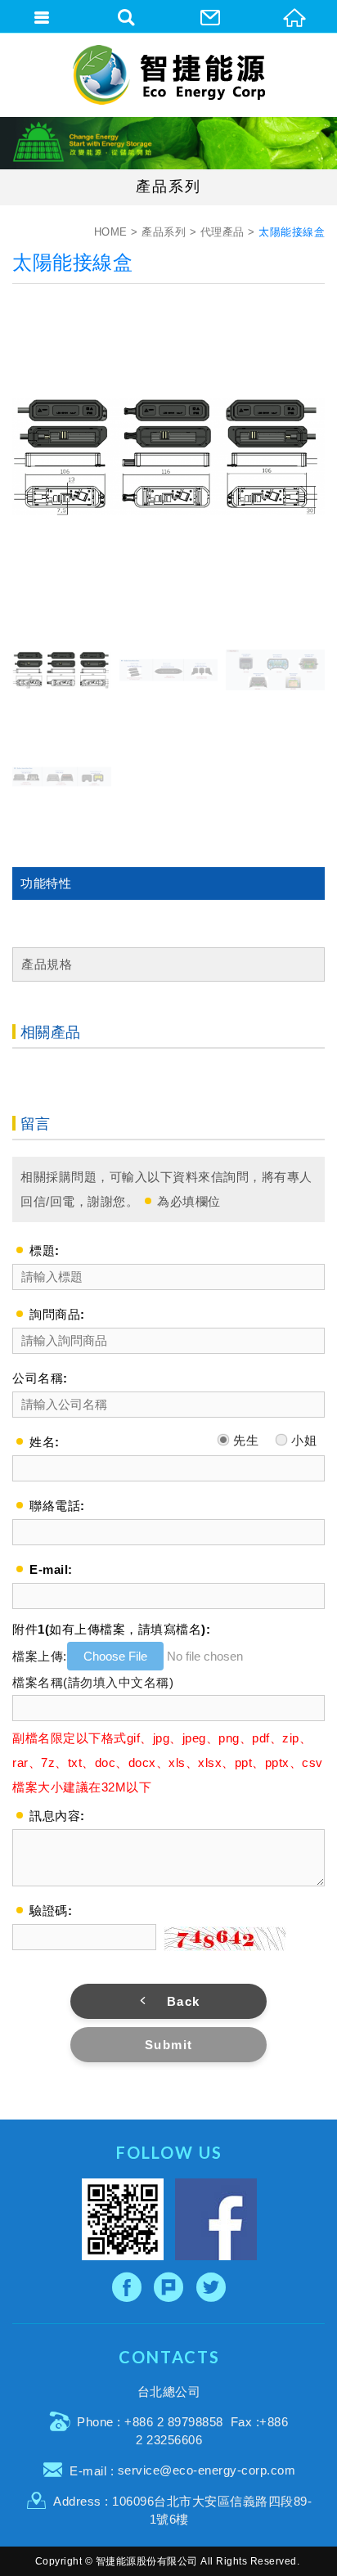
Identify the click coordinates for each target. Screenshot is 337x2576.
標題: (45, 1250)
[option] (168, 456)
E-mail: (51, 1569)
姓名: (45, 1442)
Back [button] (184, 2001)
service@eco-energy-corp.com (207, 2470)
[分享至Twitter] (211, 2287)
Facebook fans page (216, 2219)
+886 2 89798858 (174, 2422)
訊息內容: (57, 1816)
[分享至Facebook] (127, 2287)
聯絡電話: (57, 1506)
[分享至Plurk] (169, 2287)
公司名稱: (40, 1378)
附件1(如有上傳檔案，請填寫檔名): (111, 1629)
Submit (169, 2045)
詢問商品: (57, 1314)
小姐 (303, 1440)
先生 (245, 1440)
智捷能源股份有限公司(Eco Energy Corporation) (169, 75)
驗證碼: (51, 1911)
